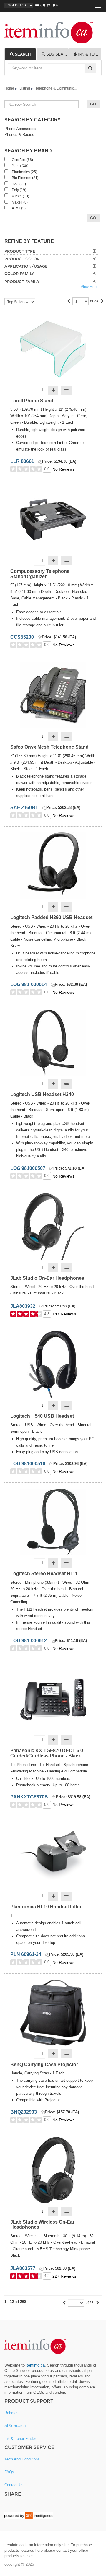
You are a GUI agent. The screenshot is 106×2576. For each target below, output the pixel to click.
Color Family (19, 274)
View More (89, 287)
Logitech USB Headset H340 (42, 1094)
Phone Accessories (21, 129)
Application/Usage (26, 266)
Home (9, 88)
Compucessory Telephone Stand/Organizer (40, 574)
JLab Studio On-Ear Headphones (47, 1278)
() (42, 5)
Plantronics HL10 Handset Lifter (46, 1907)
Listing (25, 88)
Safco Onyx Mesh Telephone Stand (49, 747)
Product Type (20, 251)
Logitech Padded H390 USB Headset (51, 917)
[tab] (20, 54)
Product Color (22, 259)
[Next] (102, 301)
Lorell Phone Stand (32, 401)
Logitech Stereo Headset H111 (44, 1574)
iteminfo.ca (35, 2365)
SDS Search (15, 2425)
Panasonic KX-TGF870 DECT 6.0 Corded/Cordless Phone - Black (47, 1753)
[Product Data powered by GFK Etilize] (29, 2515)
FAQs (9, 2472)
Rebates (11, 2413)
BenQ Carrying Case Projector (44, 2064)
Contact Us (14, 2485)
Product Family (22, 282)
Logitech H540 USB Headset (42, 1416)
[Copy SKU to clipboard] (40, 462)
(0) (54, 5)
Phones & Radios (19, 135)
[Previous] (69, 301)
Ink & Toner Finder (20, 2438)
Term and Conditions (22, 2459)
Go (93, 218)
